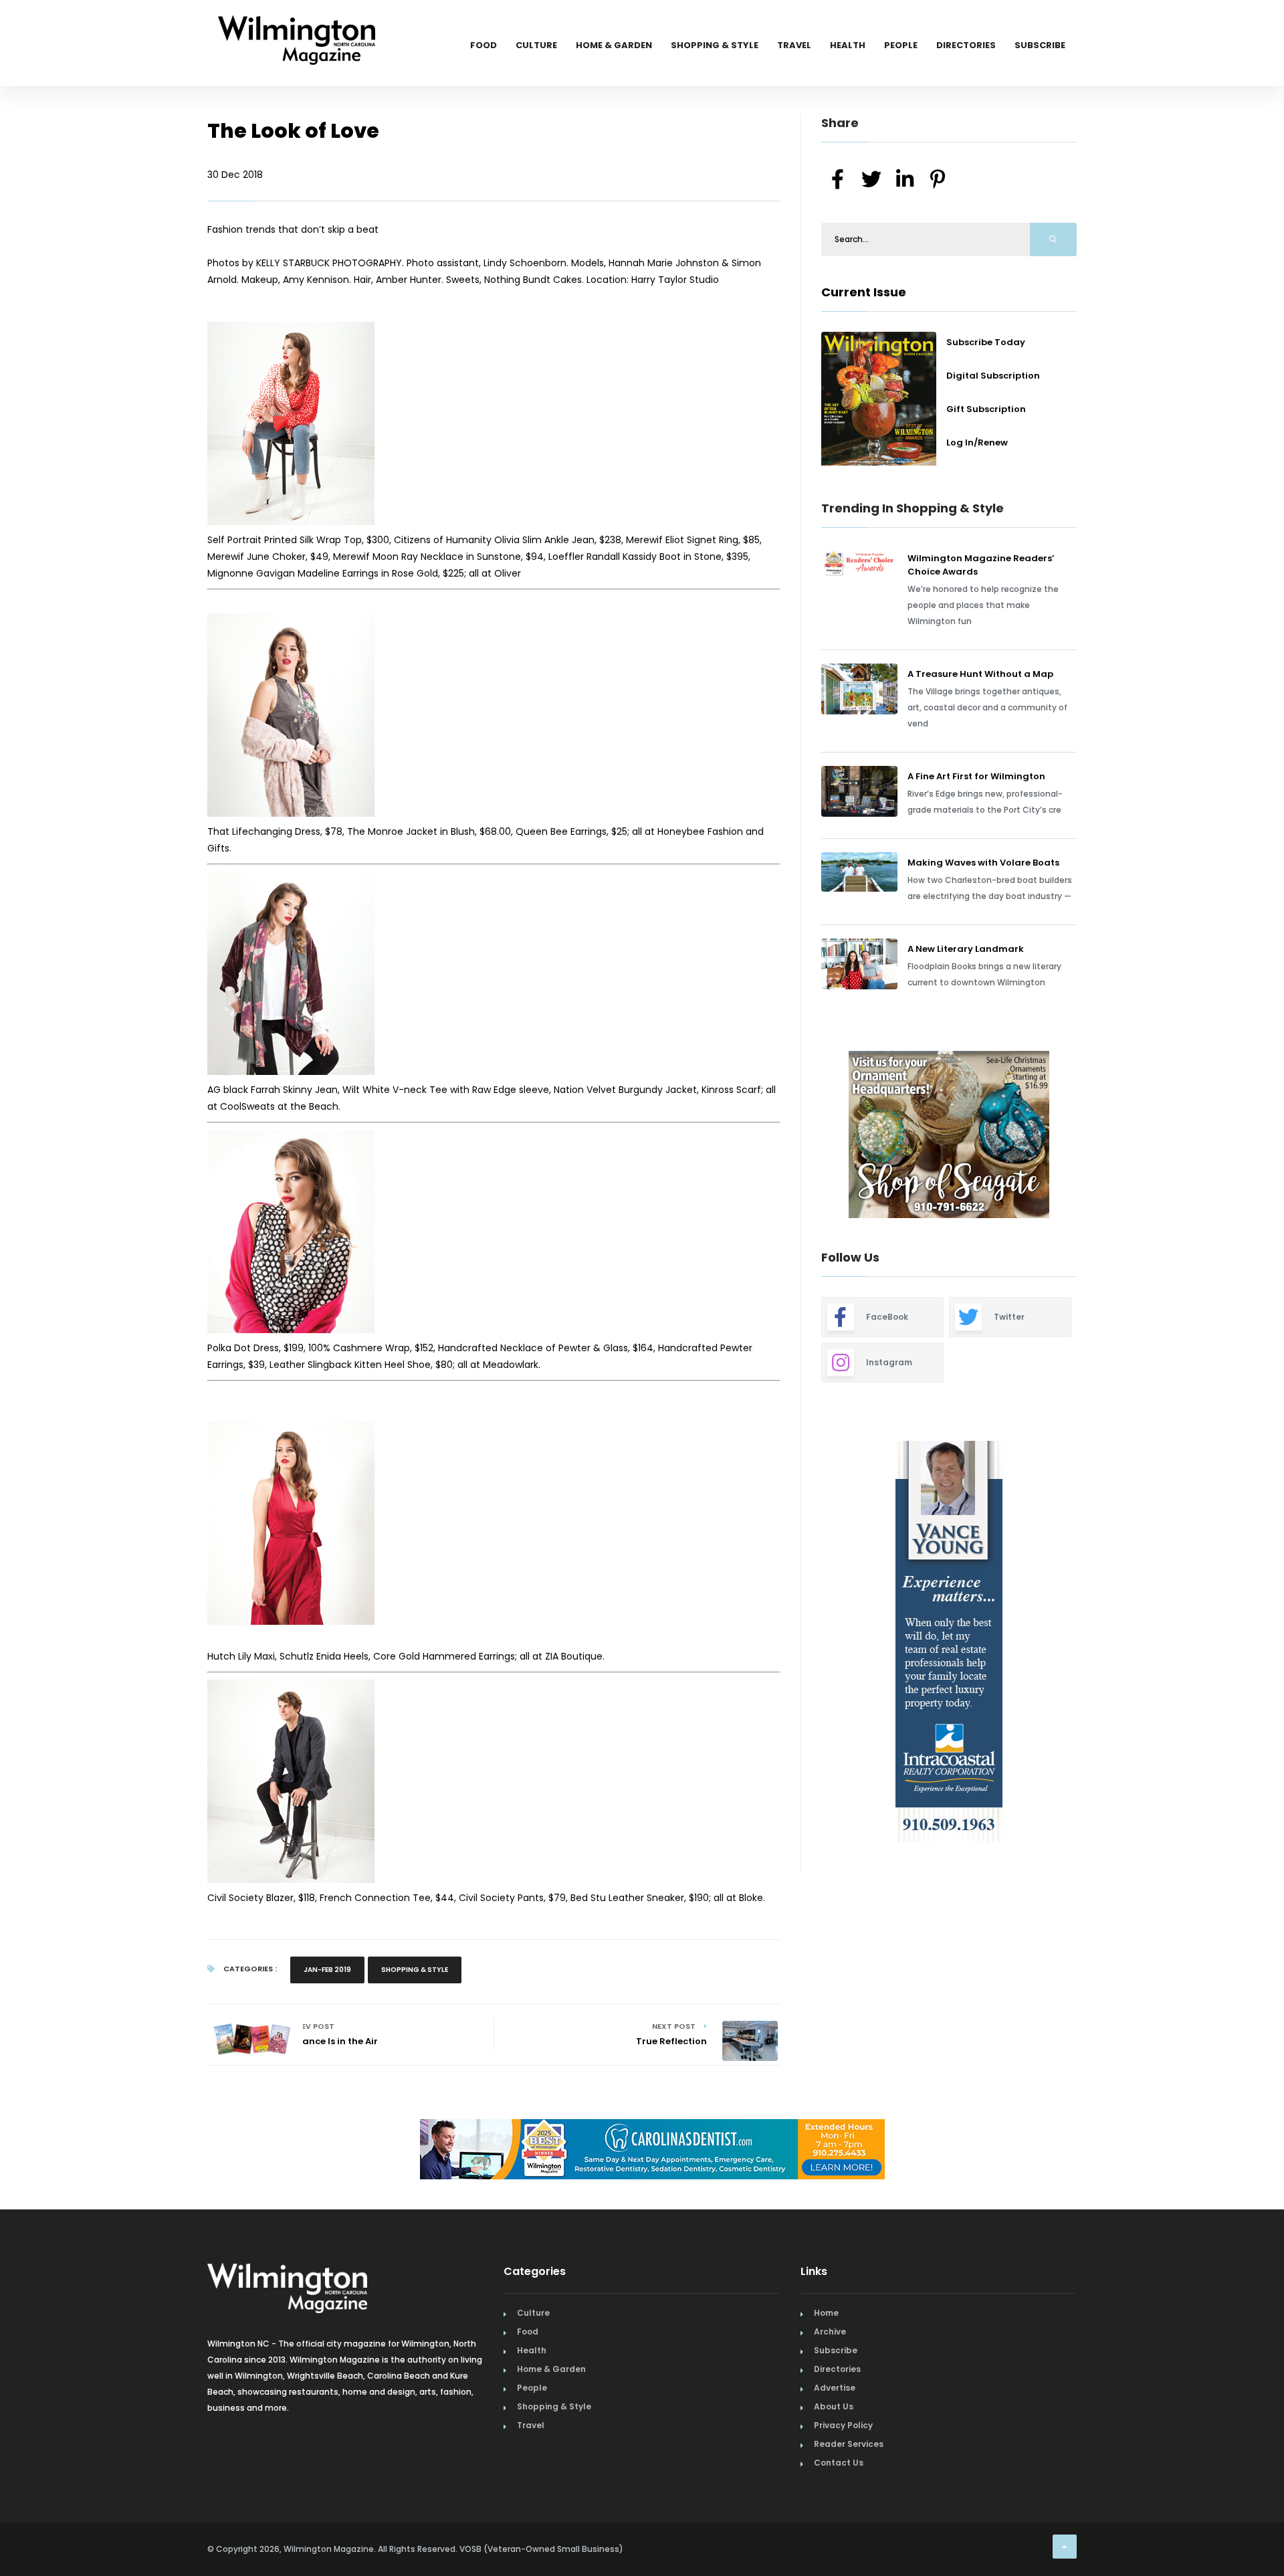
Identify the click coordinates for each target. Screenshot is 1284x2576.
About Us (834, 2406)
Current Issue (864, 292)
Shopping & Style (715, 45)
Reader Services (849, 2444)
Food (484, 45)
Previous (791, 1136)
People (901, 45)
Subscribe (1040, 45)
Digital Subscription (993, 376)
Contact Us (839, 2463)
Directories (966, 45)
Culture (536, 45)
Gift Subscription (986, 409)
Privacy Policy (843, 2425)
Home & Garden (614, 45)
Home (826, 2313)
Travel (794, 45)
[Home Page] (297, 23)
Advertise (835, 2388)
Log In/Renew (977, 442)
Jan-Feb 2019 (327, 1970)
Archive (830, 2332)
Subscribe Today (986, 342)
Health (848, 45)
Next (1087, 1136)
